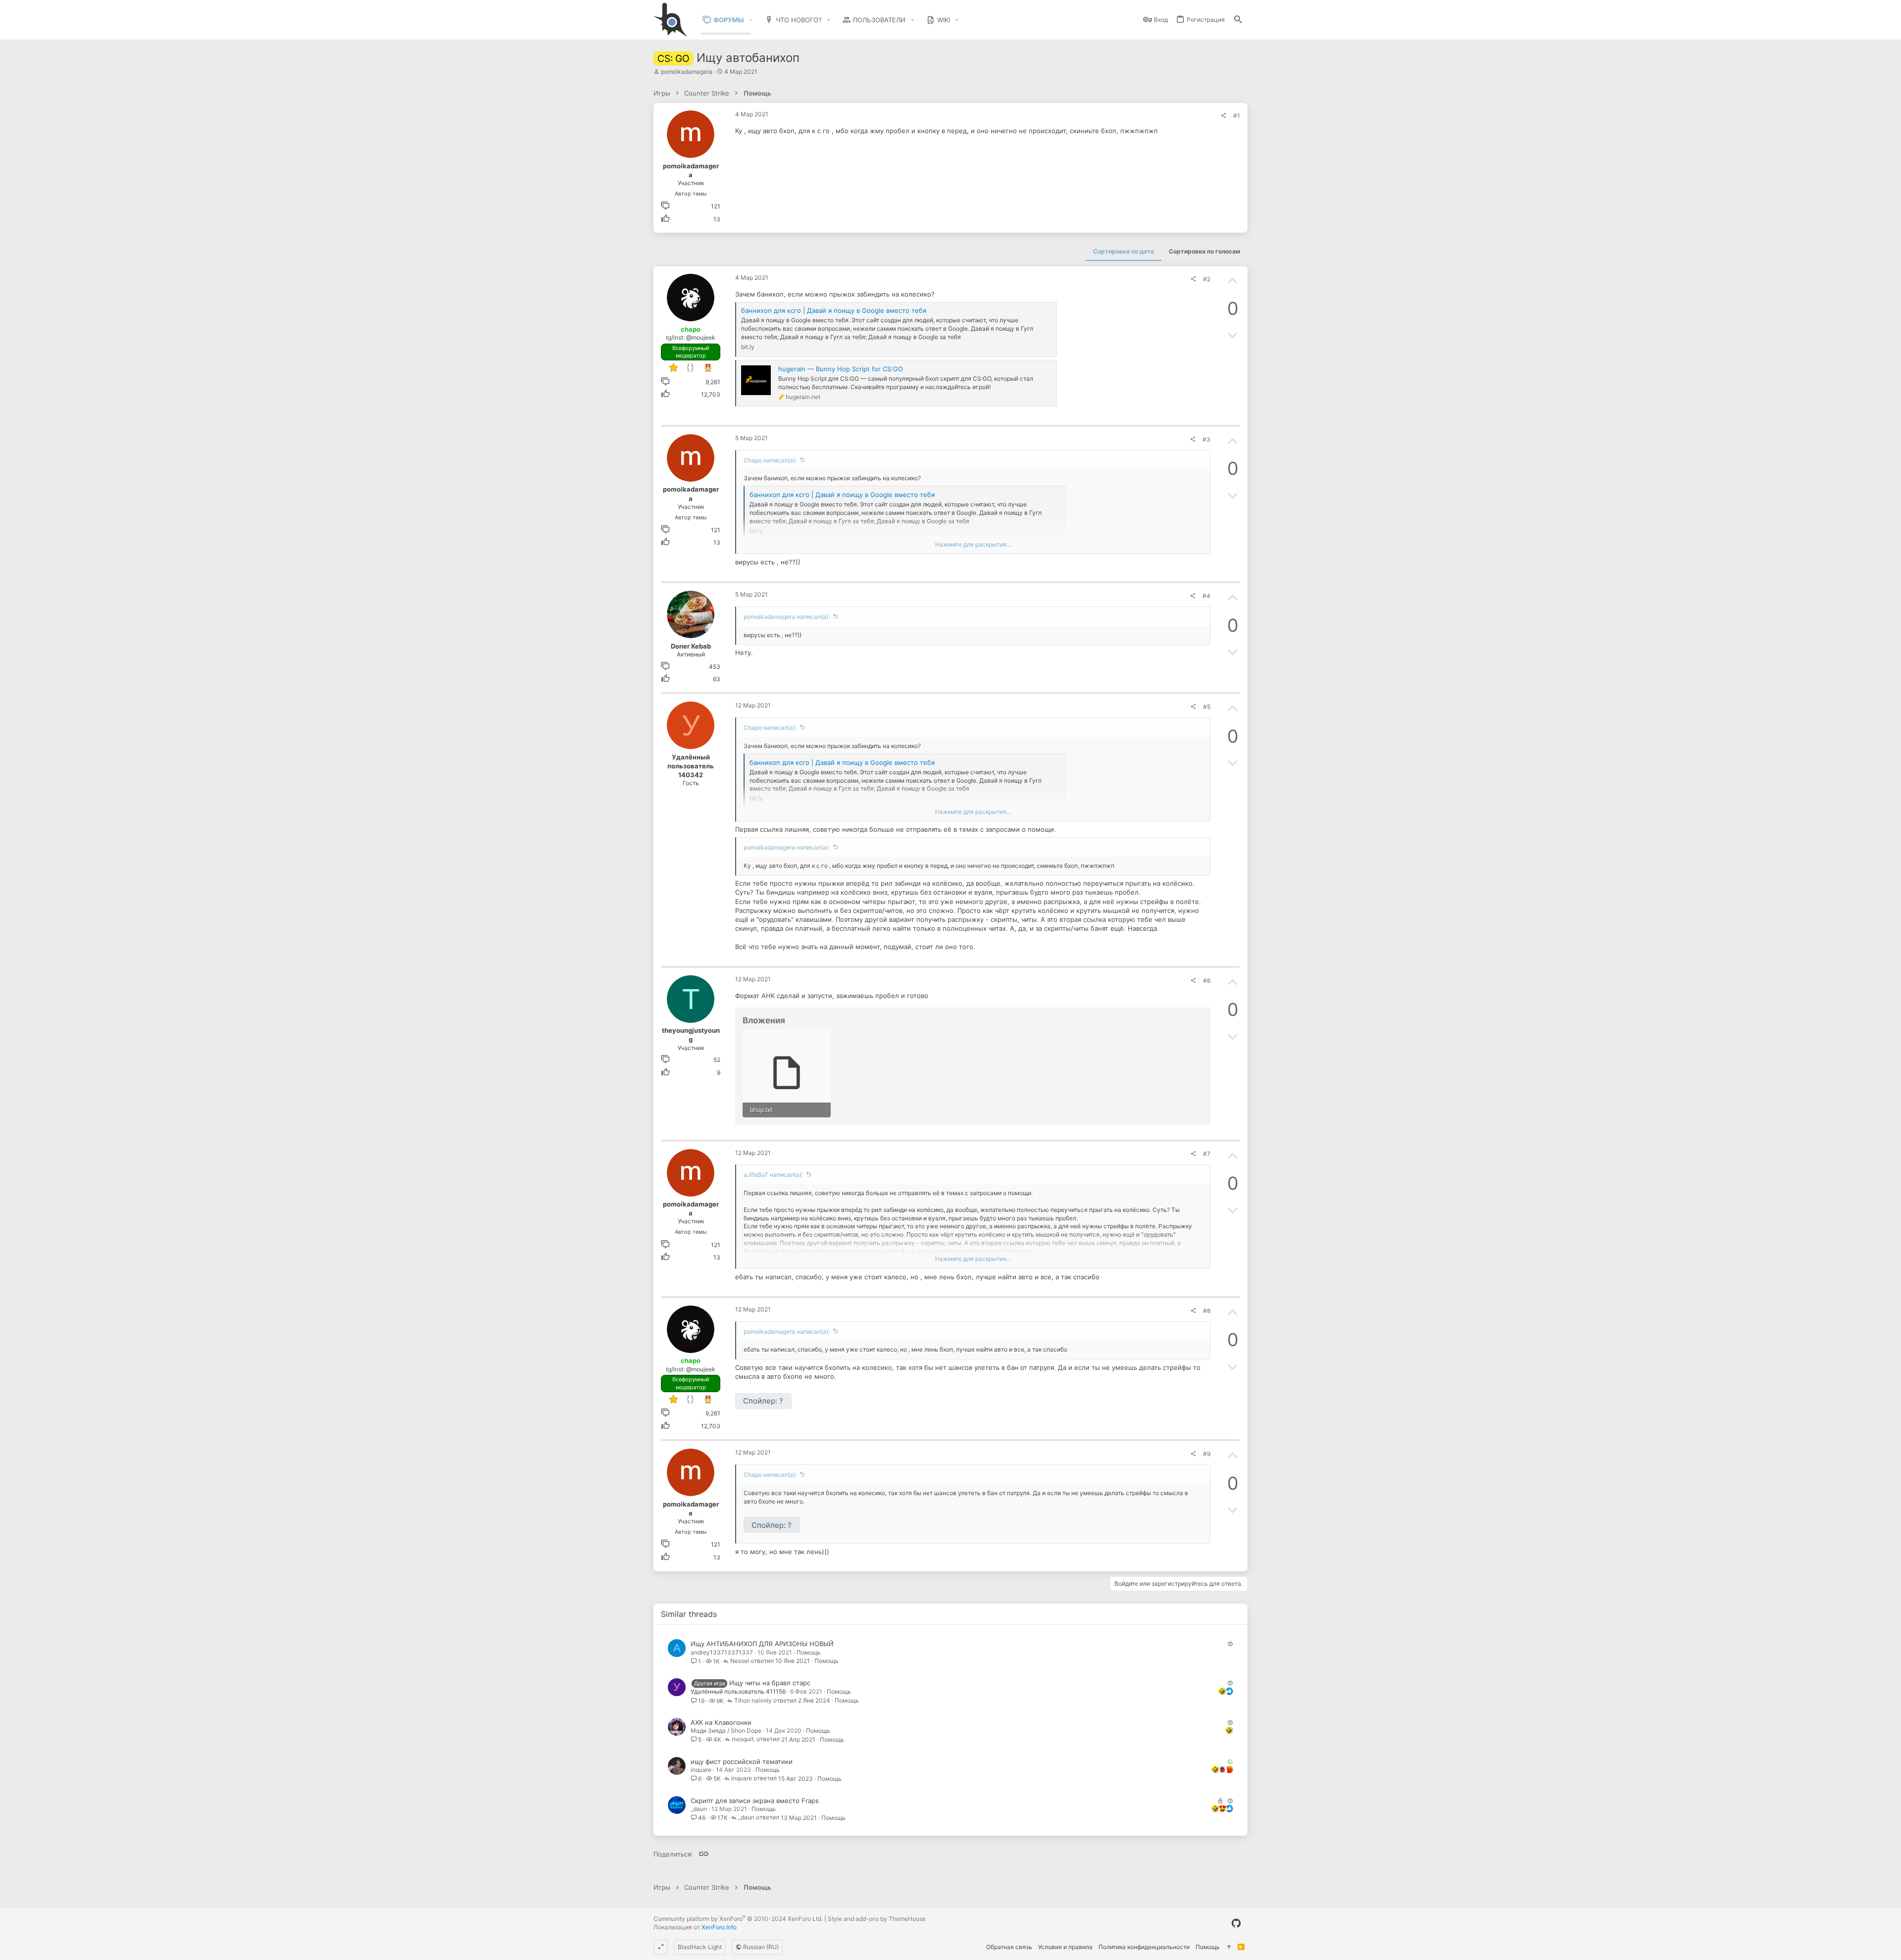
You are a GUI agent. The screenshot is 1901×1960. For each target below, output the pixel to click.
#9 (1207, 1454)
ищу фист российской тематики (742, 1761)
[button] (751, 20)
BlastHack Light (700, 1947)
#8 (1207, 1311)
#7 (1207, 1154)
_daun (699, 1809)
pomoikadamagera (687, 72)
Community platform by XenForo (738, 1919)
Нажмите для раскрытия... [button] (973, 544)
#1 (1237, 116)
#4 (1206, 596)
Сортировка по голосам (1204, 251)
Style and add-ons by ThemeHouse (877, 1919)
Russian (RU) (760, 1947)
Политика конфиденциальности (1144, 1947)
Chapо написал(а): (770, 460)
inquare (701, 1770)
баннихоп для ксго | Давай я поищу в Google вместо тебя (834, 310)
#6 (1207, 980)
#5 (1207, 707)
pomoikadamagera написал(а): (787, 617)
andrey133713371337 (722, 1652)
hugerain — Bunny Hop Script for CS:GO (841, 369)
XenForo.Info (719, 1927)
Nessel (740, 1661)
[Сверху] (1229, 1947)
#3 (1206, 439)
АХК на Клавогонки (721, 1722)
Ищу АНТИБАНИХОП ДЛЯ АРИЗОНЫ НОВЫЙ (762, 1644)
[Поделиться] (1223, 116)
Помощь (809, 1652)
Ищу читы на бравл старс (770, 1683)
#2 (1207, 279)
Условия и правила (1065, 1947)
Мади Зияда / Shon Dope (726, 1731)
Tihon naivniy (753, 1701)
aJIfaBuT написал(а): (773, 1175)
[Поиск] (1238, 20)
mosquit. (743, 1739)
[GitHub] (1236, 1923)
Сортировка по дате (1124, 251)
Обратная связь (1009, 1947)
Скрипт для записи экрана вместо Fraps (755, 1801)
